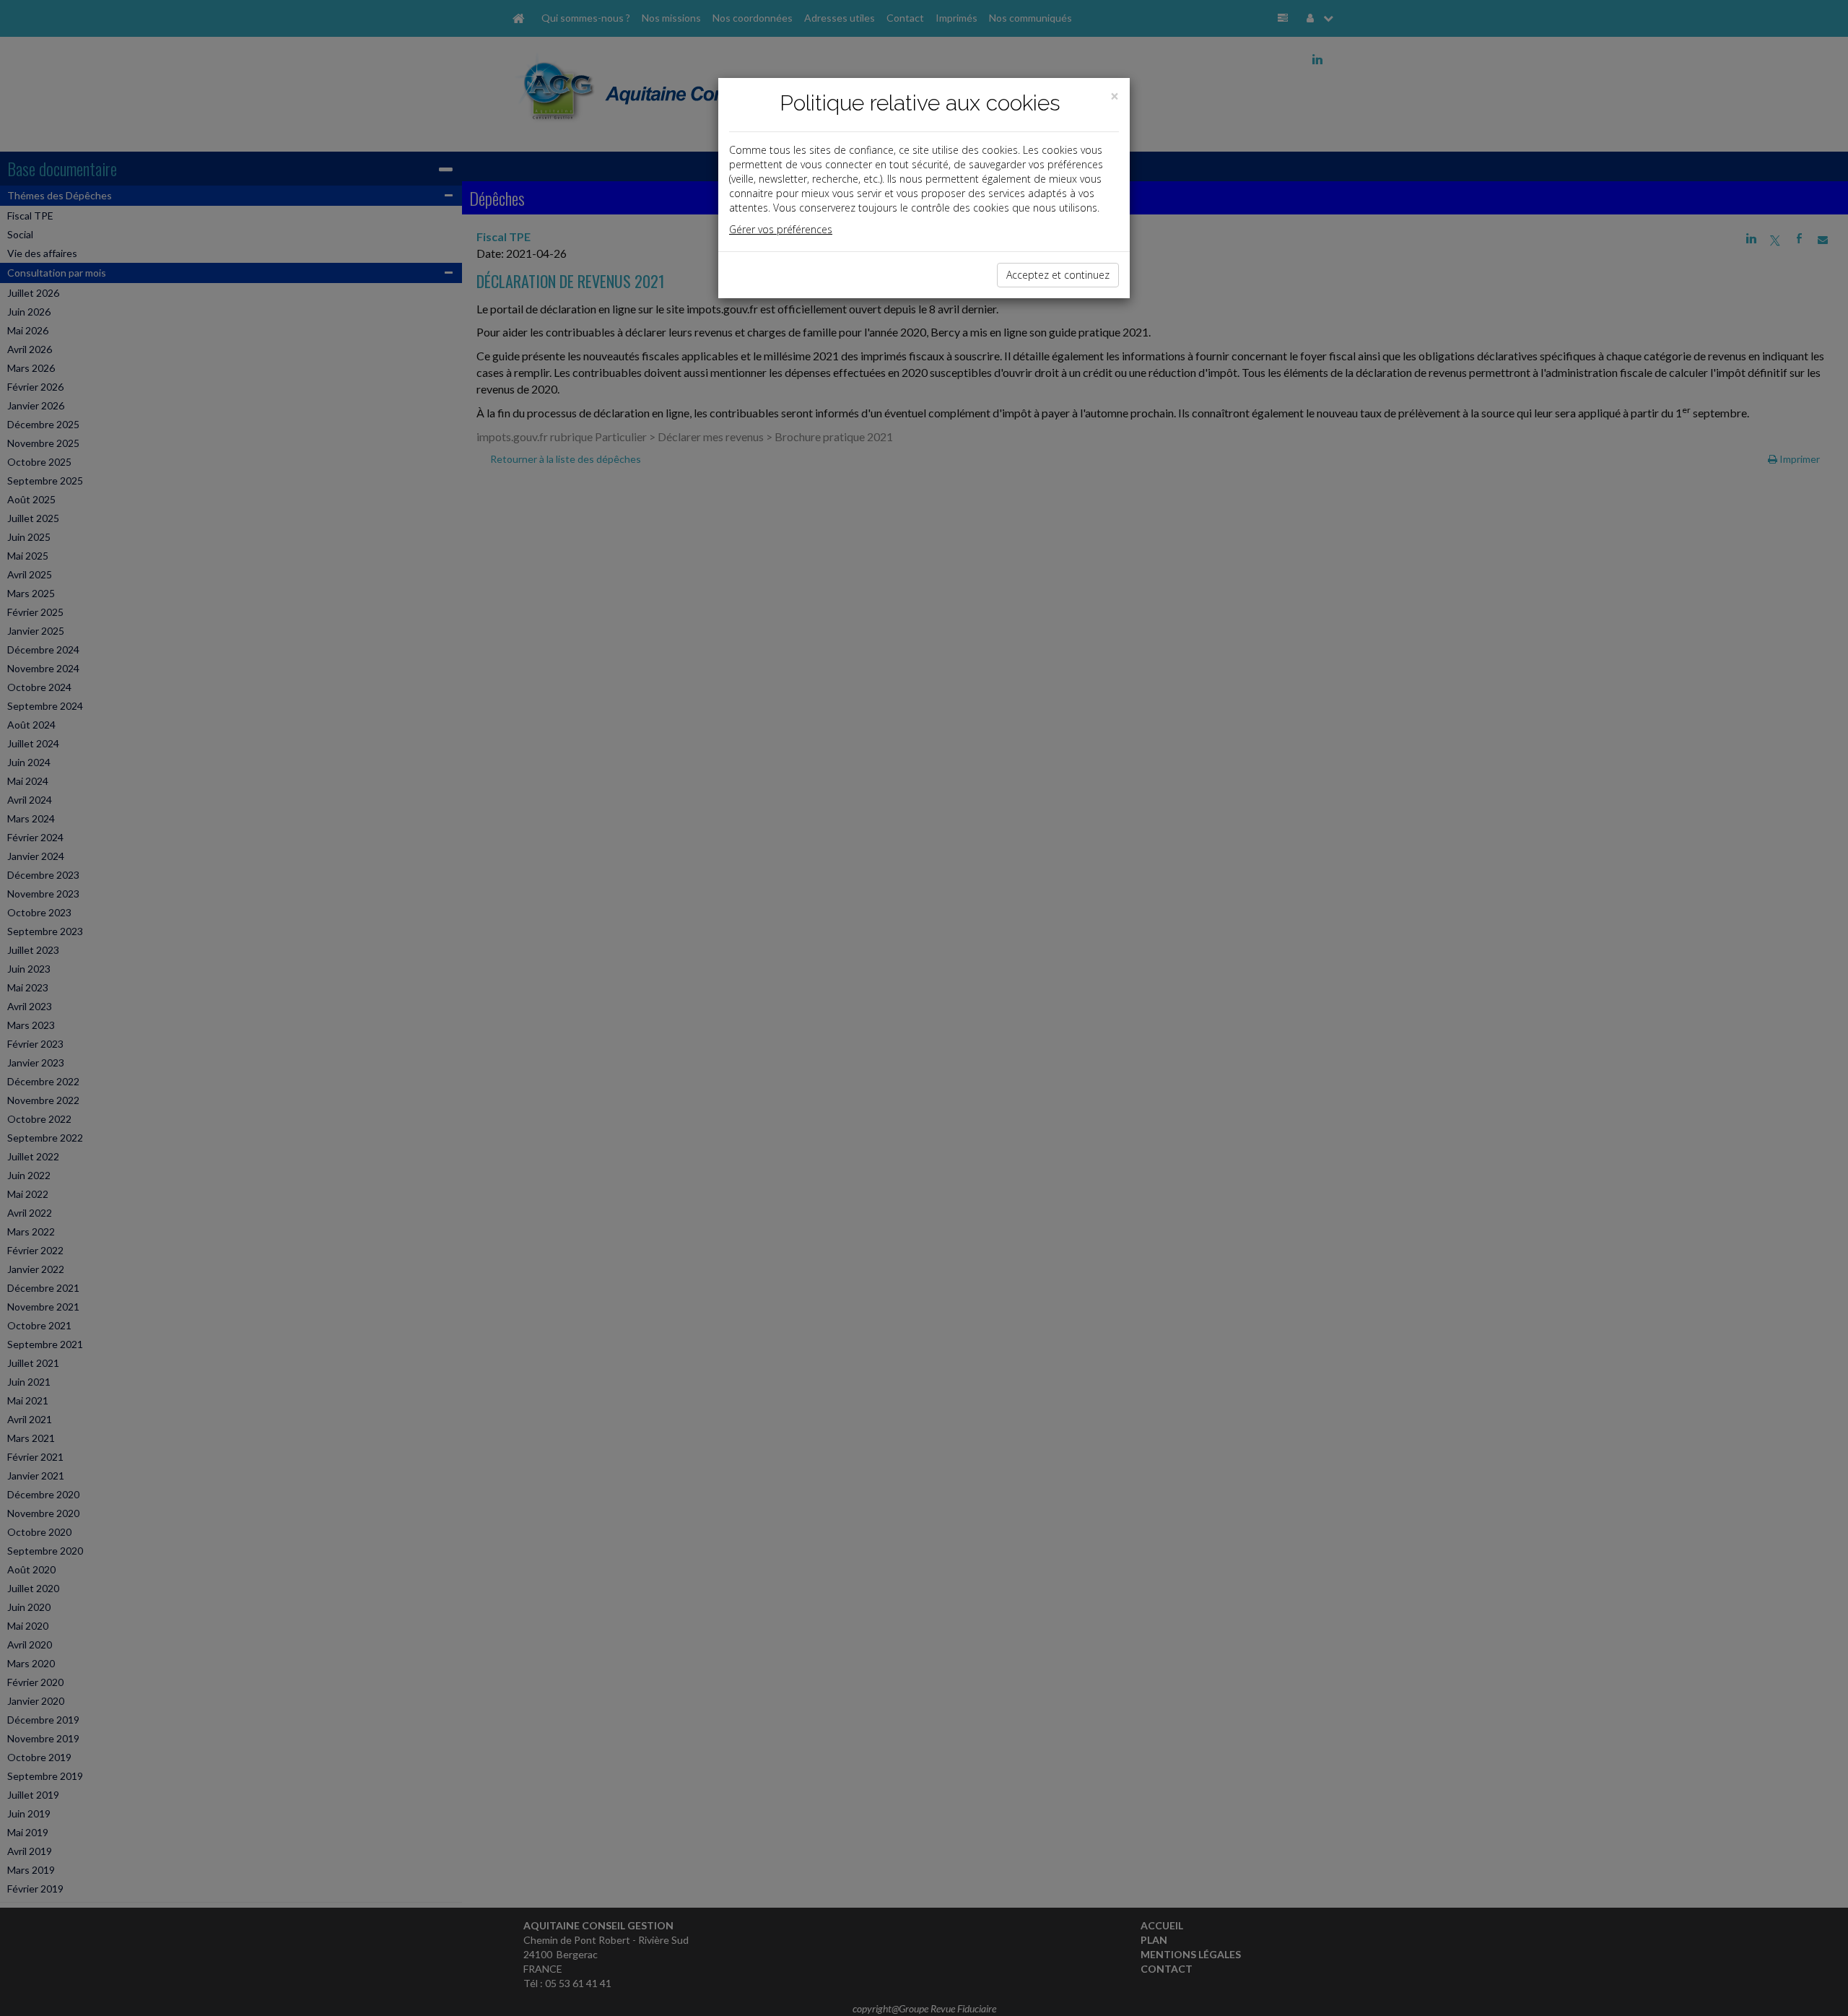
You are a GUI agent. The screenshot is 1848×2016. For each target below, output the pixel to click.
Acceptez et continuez (1058, 275)
